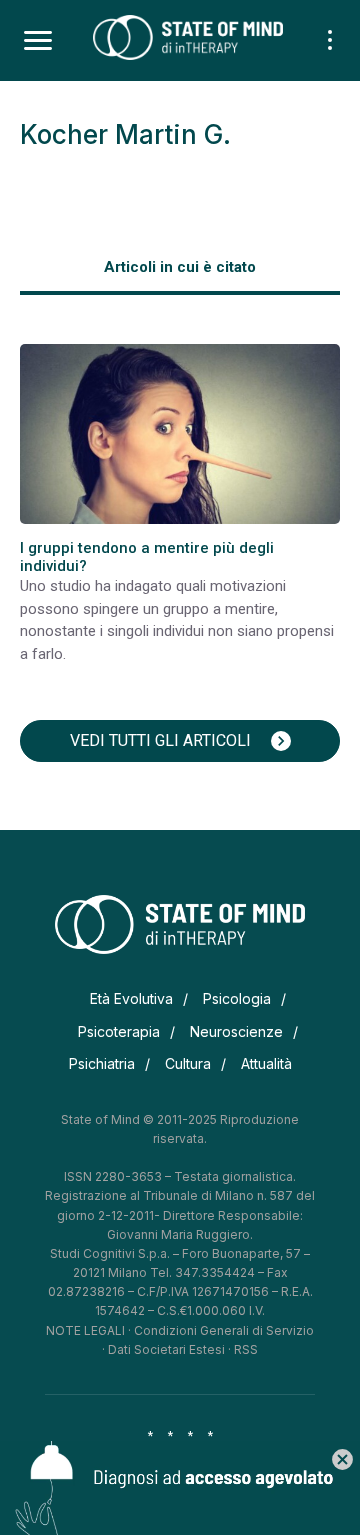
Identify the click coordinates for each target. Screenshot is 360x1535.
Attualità (266, 1063)
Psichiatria (102, 1063)
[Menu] (38, 41)
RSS (246, 1349)
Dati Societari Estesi (166, 1349)
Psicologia (237, 998)
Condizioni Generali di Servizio (224, 1330)
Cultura (188, 1063)
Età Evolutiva (131, 998)
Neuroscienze (236, 1031)
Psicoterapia (119, 1031)
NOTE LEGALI (85, 1330)
